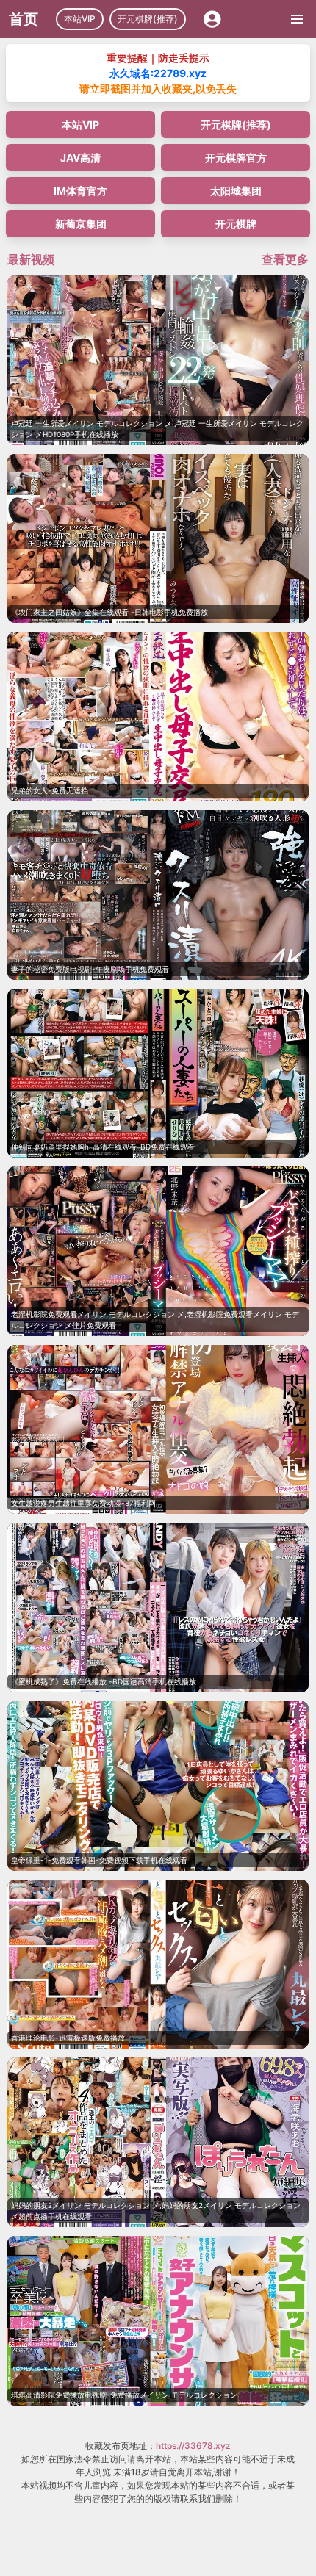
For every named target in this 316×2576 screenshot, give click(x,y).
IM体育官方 (80, 191)
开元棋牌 (236, 224)
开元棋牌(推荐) (148, 19)
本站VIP (80, 19)
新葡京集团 (81, 224)
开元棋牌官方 (236, 158)
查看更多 (285, 259)
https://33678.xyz (193, 2446)
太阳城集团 (236, 191)
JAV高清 (80, 158)
